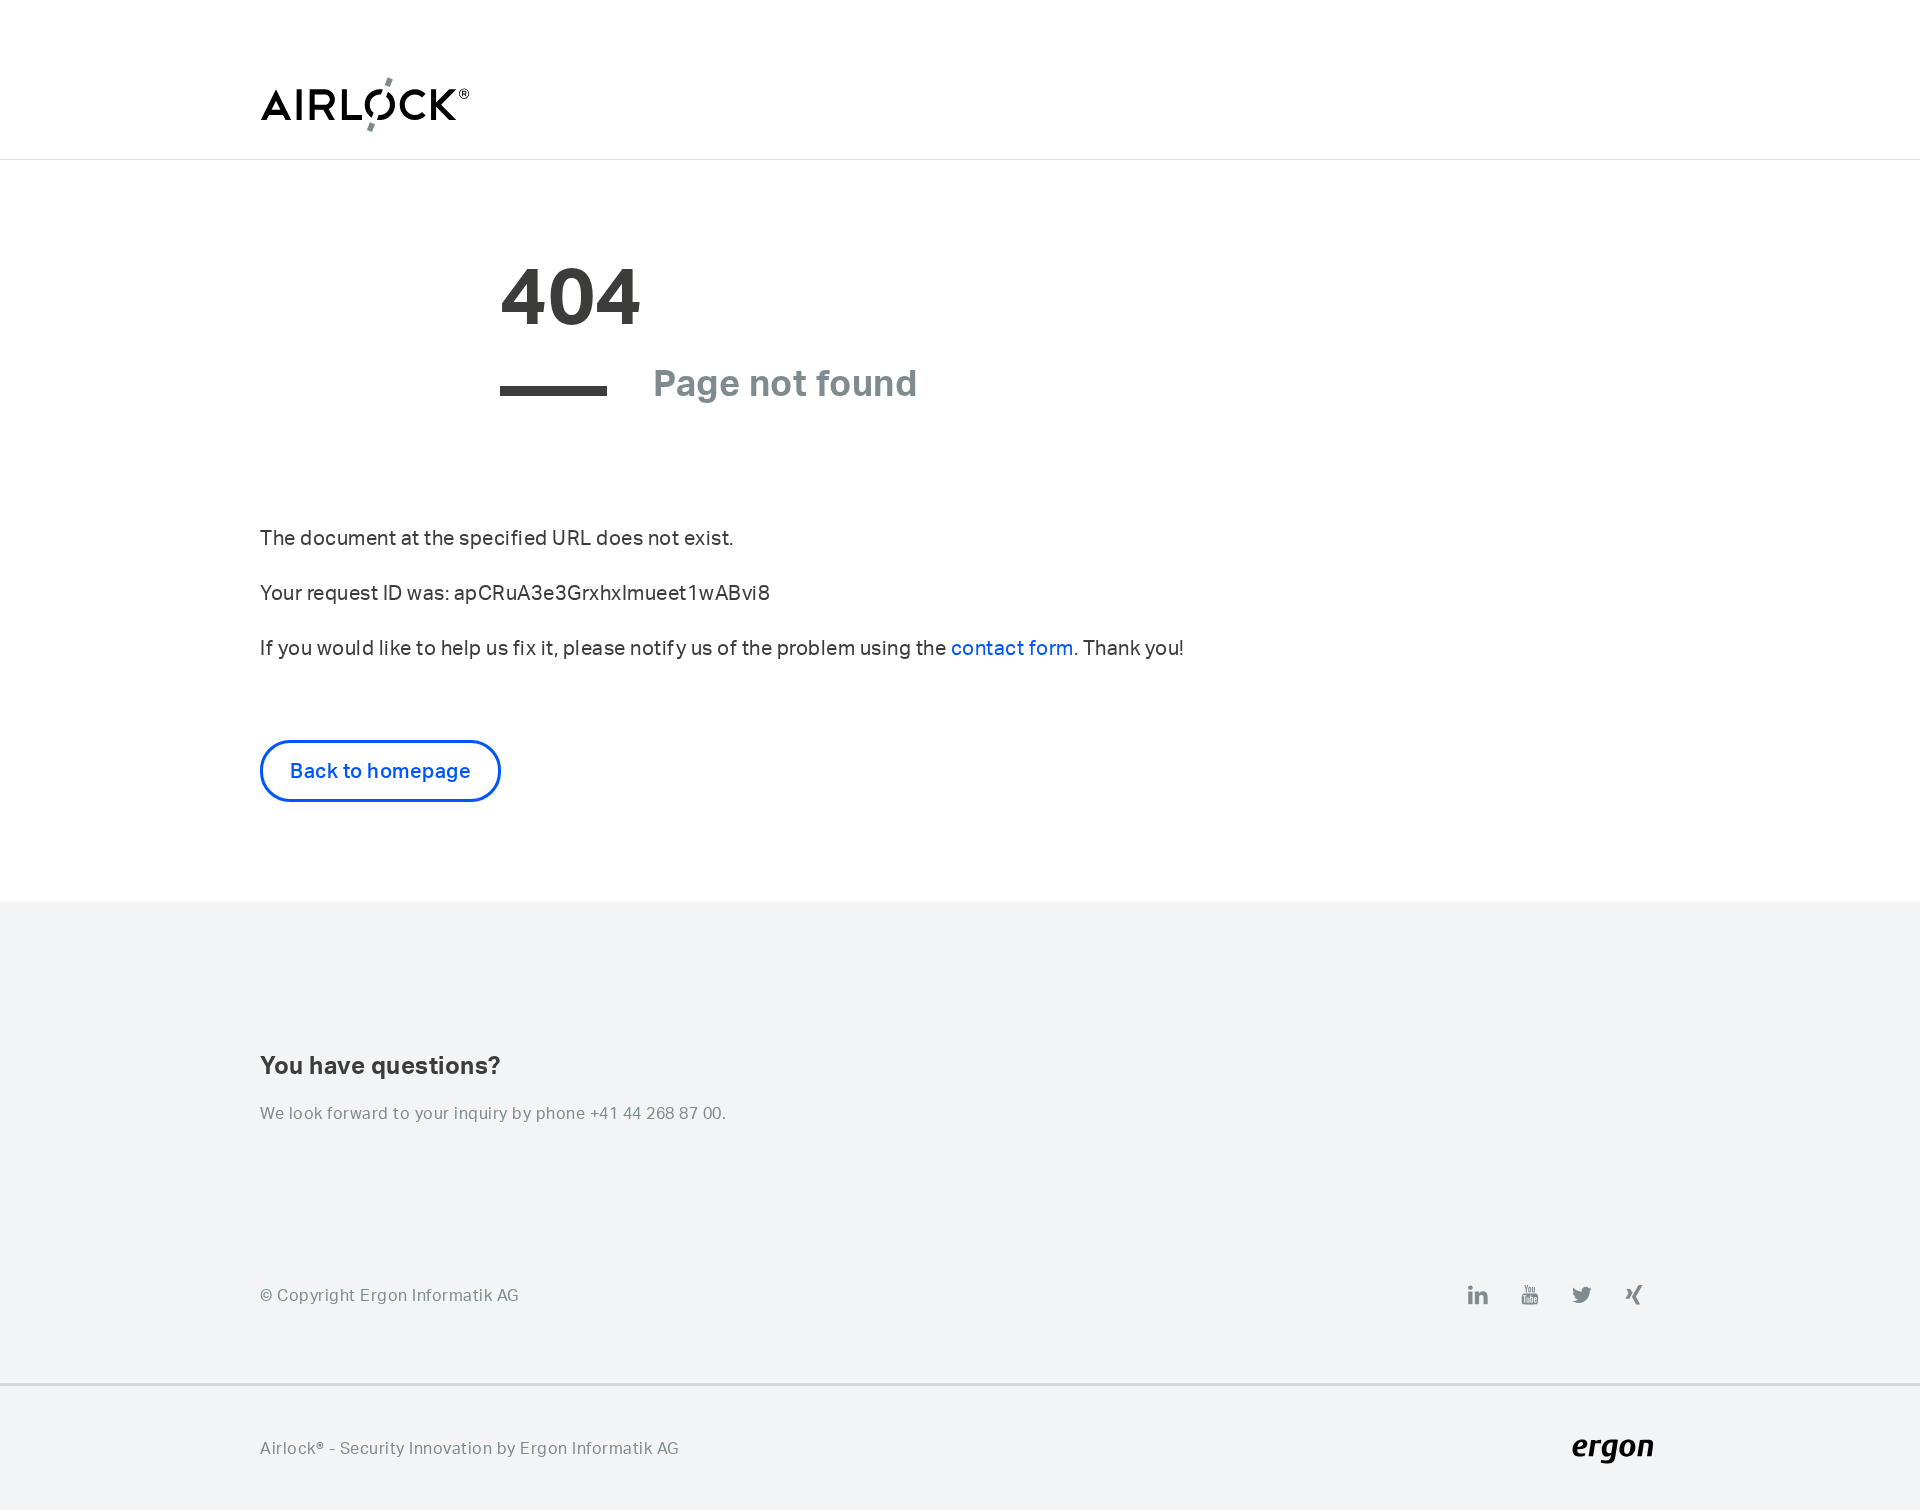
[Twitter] (1582, 1295)
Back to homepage (380, 770)
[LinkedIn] (1478, 1295)
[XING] (1634, 1295)
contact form (1012, 647)
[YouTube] (1530, 1295)
